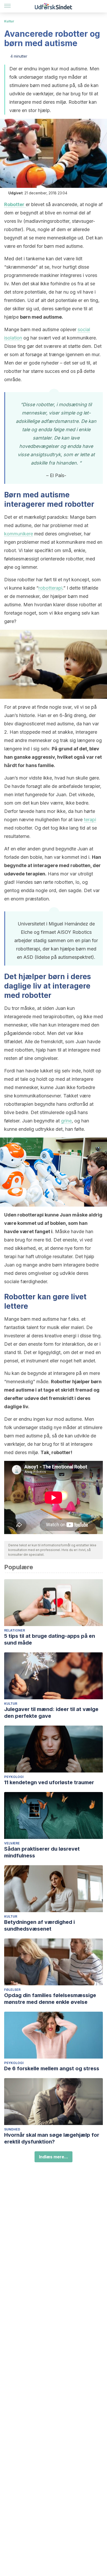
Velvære (12, 1843)
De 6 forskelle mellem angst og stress (52, 2068)
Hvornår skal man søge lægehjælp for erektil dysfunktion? (52, 2138)
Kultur (9, 21)
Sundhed (12, 2129)
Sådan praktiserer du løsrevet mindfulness (42, 1852)
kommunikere (19, 534)
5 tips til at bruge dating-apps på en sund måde (50, 1639)
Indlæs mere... (53, 2157)
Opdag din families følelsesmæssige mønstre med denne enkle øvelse (50, 1999)
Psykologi (14, 1777)
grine (66, 1121)
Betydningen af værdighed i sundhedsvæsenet (39, 1925)
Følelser (12, 1990)
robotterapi (50, 588)
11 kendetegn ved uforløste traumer (49, 1782)
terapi (90, 820)
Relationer (15, 1630)
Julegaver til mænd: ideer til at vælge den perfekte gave (51, 1713)
